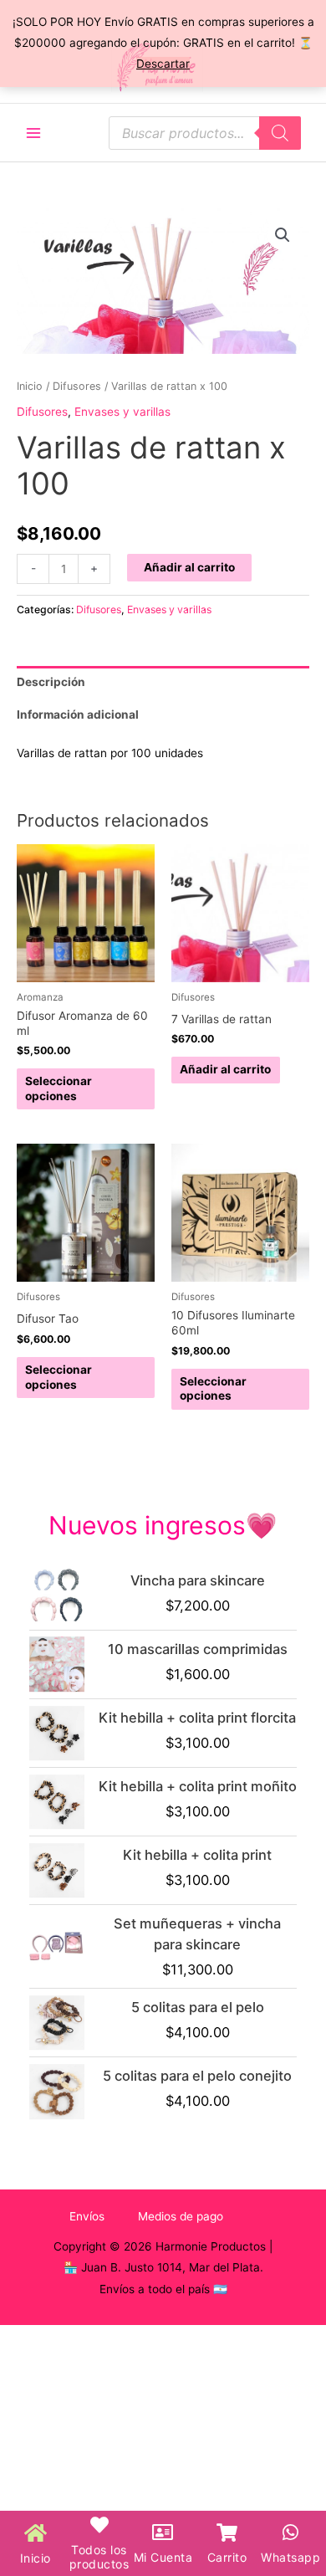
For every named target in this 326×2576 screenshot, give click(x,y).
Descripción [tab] (51, 682)
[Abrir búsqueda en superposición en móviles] (205, 133)
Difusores (77, 386)
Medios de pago (181, 2216)
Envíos (87, 2216)
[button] (283, 235)
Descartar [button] (163, 64)
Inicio (30, 386)
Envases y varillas (122, 412)
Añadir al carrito (189, 567)
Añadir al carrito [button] (225, 1069)
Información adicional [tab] (78, 714)
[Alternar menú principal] (33, 133)
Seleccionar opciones (59, 1088)
